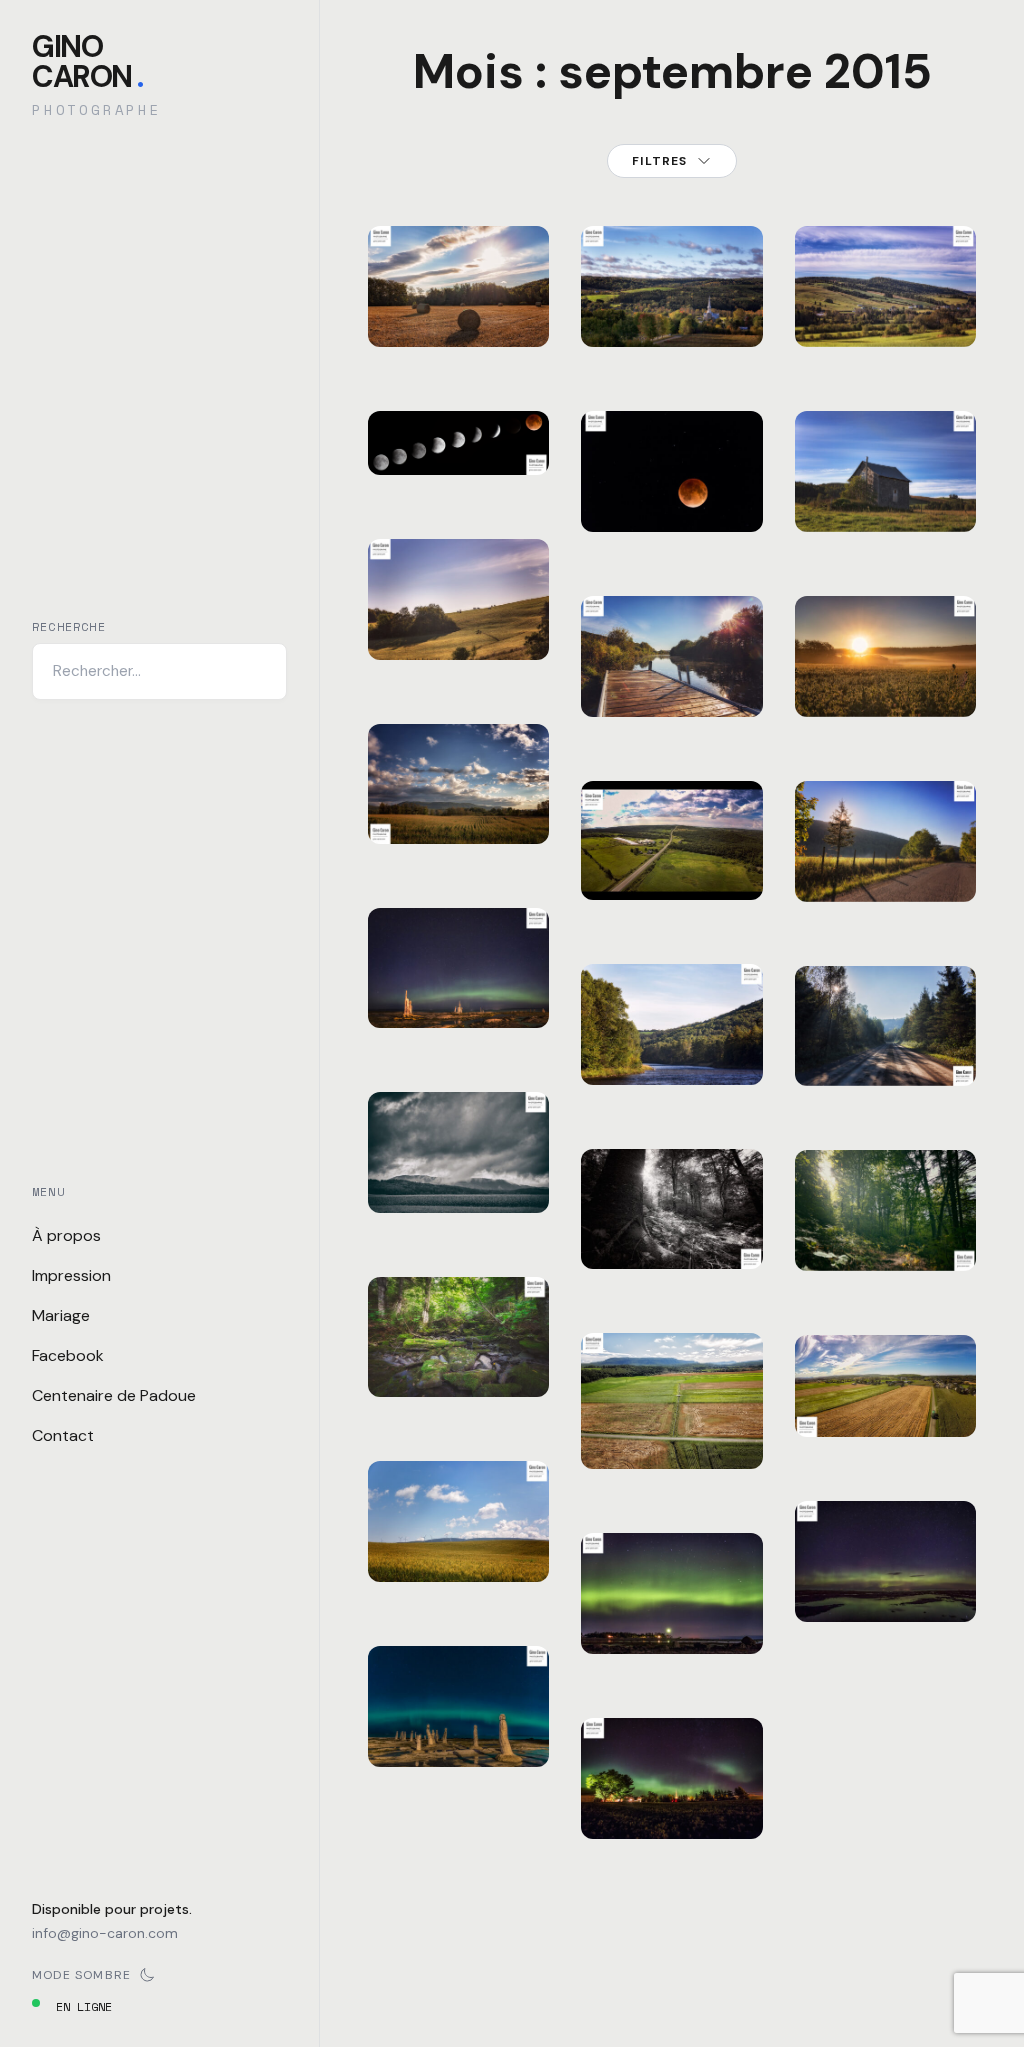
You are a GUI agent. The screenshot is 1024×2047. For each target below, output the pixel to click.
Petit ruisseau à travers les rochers (459, 1310)
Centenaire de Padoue (114, 1395)
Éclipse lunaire (458, 425)
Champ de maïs (459, 794)
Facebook (68, 1355)
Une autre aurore (672, 1789)
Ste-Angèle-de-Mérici (448, 252)
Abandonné (850, 413)
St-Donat (420, 757)
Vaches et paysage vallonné (459, 598)
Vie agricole (885, 1387)
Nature (689, 429)
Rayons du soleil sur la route (885, 1024)
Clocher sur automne (672, 285)
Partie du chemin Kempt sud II (672, 825)
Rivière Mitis (672, 1035)
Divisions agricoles (672, 1419)
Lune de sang (672, 482)
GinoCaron (87, 61)
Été (402, 925)
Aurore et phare (672, 1604)
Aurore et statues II (459, 978)
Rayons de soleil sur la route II (885, 840)
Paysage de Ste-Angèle (885, 285)
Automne (416, 244)
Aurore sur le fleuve (885, 1560)
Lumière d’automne (459, 297)
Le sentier (885, 1234)
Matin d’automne (672, 667)
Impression (71, 1275)
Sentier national (672, 1219)
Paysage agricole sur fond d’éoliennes (465, 1507)
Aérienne (633, 1366)
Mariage (61, 1315)
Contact (63, 1435)
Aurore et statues (459, 1717)
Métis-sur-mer (685, 1551)
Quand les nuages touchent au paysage (458, 1126)
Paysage (479, 741)
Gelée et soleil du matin (885, 655)
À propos (66, 1235)
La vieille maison (885, 482)
